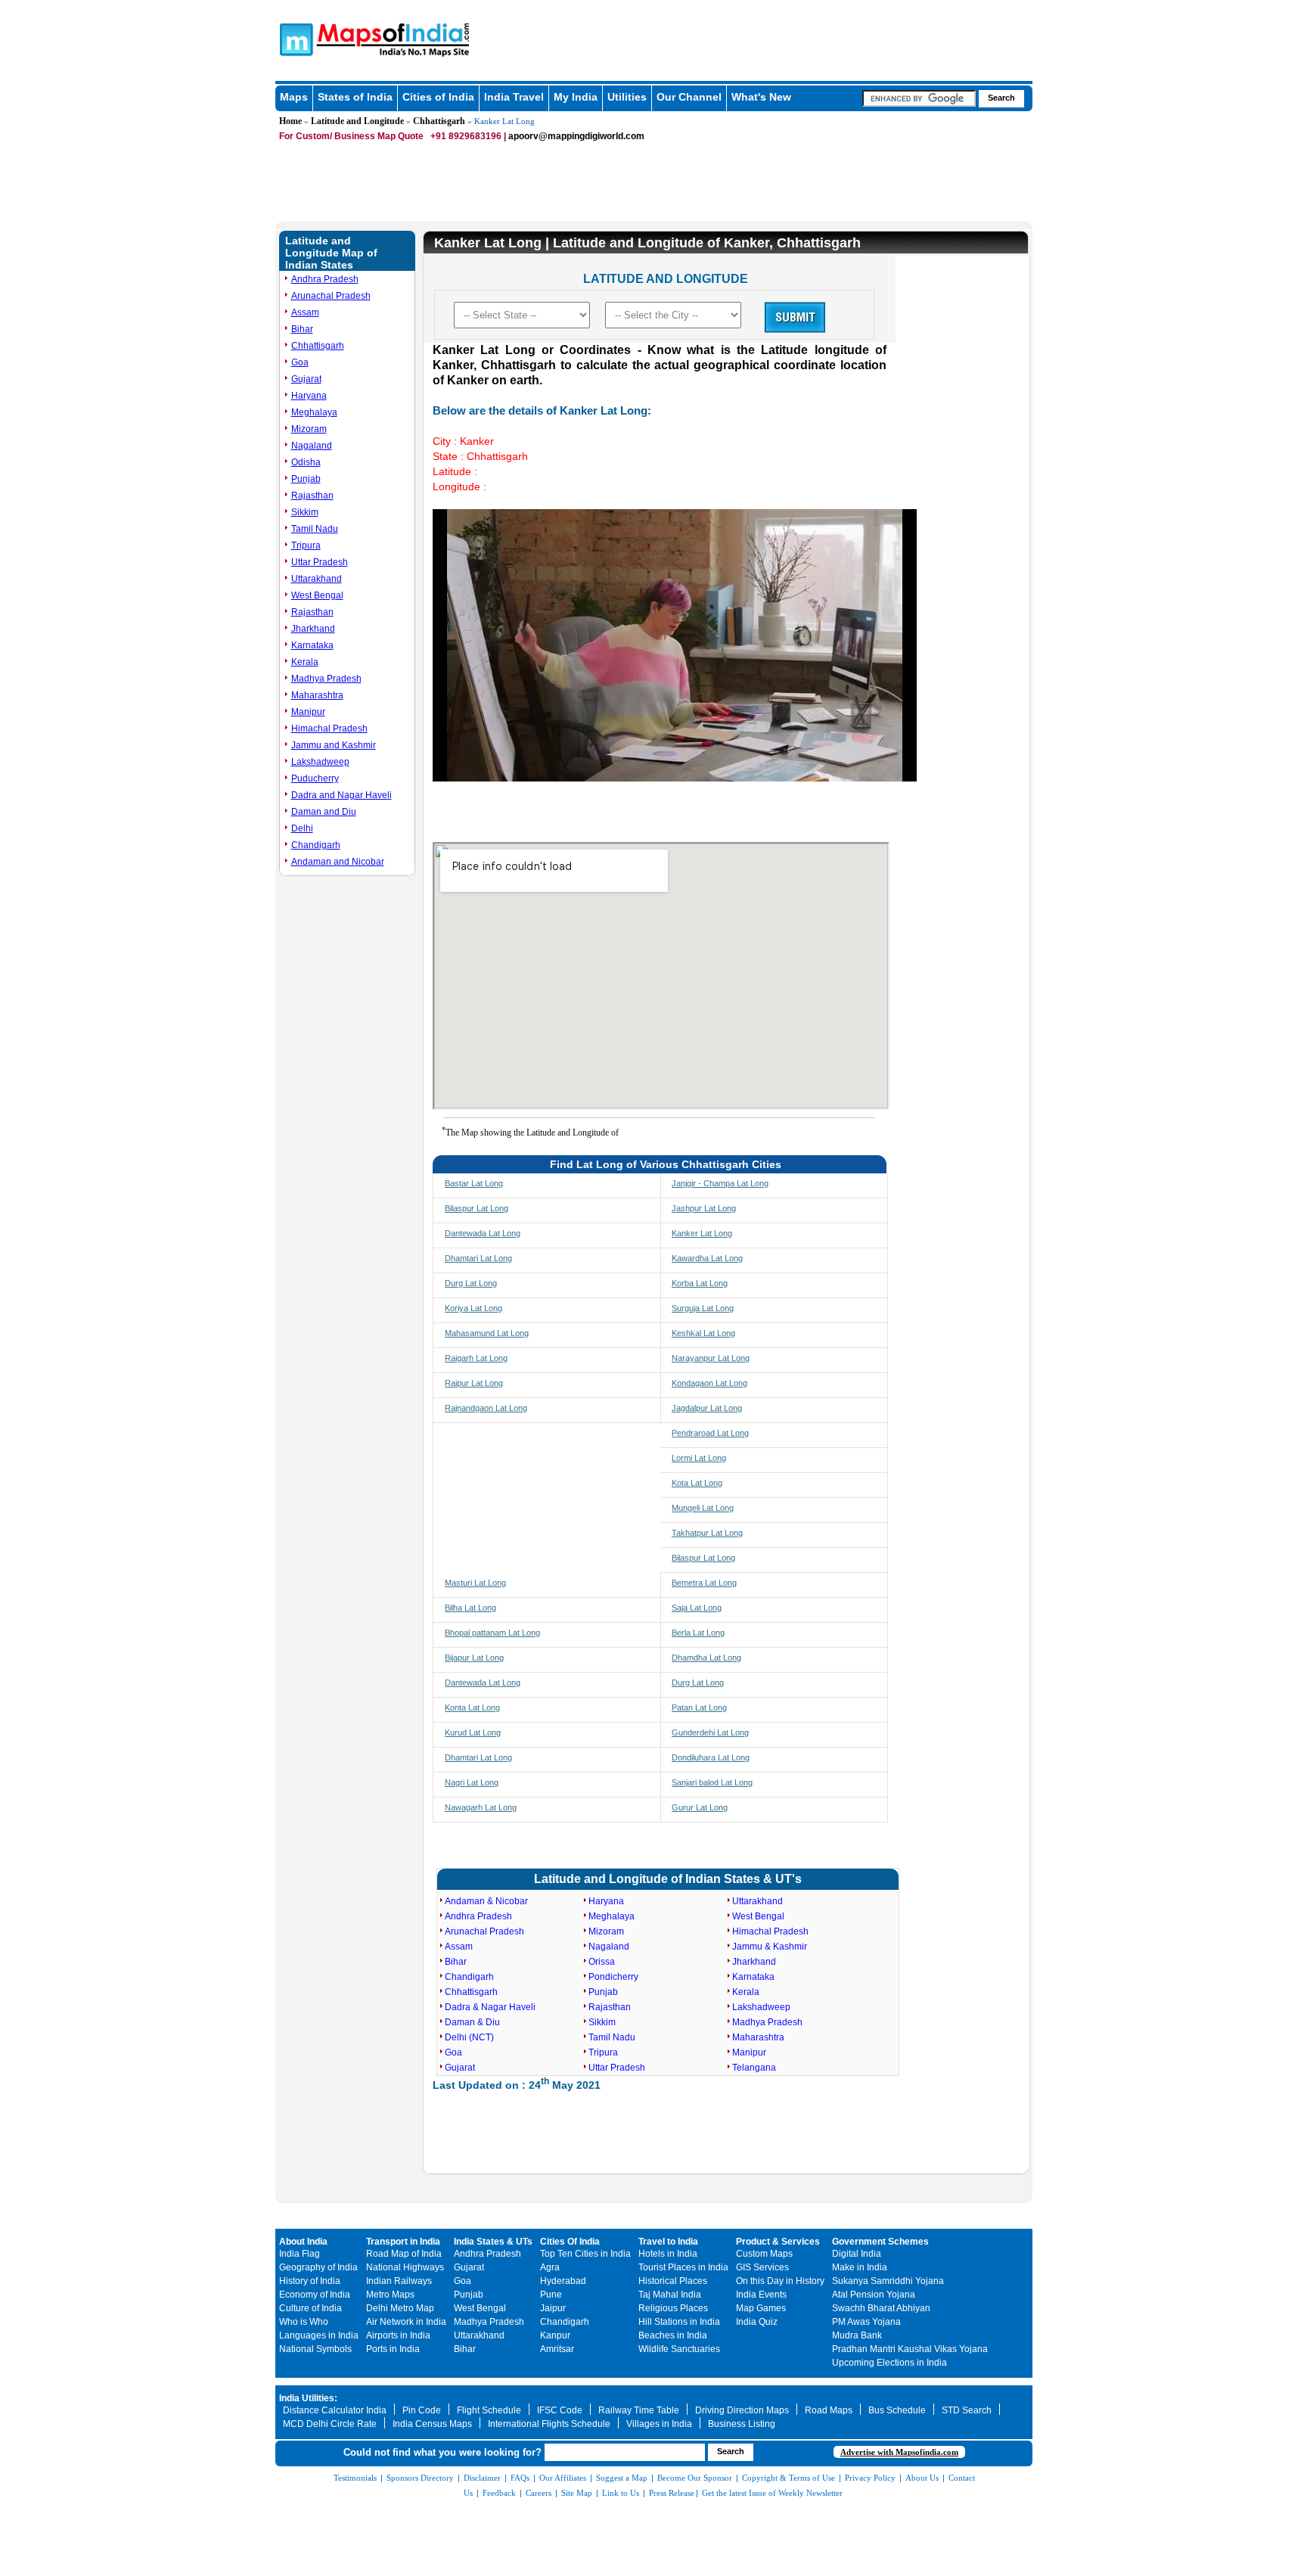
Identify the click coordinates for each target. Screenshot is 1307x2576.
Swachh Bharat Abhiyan (881, 2308)
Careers (539, 2493)
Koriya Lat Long (473, 1308)
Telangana (754, 2068)
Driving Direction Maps (742, 2410)
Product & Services (778, 2242)
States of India (355, 97)
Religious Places (673, 2308)
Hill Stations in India (679, 2322)
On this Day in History (780, 2281)
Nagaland (312, 446)
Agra (550, 2267)
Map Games (761, 2308)
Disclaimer (482, 2478)
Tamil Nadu (315, 529)
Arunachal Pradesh (331, 296)
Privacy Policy (870, 2478)
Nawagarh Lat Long (481, 1807)
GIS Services (762, 2267)
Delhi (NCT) (469, 2037)
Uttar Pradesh (320, 562)
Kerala (305, 662)
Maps (294, 97)
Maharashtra (317, 695)
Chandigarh (316, 845)
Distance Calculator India (335, 2410)
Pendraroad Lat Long (710, 1433)
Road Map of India (404, 2254)
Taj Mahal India (670, 2295)
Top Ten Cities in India (585, 2254)
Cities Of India (570, 2242)
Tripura (306, 545)
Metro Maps (390, 2295)
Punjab (306, 479)
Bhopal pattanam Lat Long (492, 1633)
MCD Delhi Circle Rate (330, 2424)
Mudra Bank (857, 2335)
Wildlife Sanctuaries (679, 2349)
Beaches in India (673, 2335)
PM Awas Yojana (866, 2322)
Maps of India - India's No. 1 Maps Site (294, 39)
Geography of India (318, 2267)
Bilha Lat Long (470, 1608)
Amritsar (557, 2349)
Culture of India (310, 2308)
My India (576, 97)
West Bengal (317, 595)
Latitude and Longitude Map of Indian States (331, 253)
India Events (761, 2295)
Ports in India (393, 2349)
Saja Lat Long (697, 1608)
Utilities (627, 97)
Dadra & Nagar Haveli (490, 2007)
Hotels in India (668, 2254)
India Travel (514, 97)
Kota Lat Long (697, 1483)
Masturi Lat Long (475, 1583)
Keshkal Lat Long (703, 1333)
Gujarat (306, 379)
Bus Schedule (897, 2410)
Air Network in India (406, 2322)
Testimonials (355, 2478)
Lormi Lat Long (699, 1458)
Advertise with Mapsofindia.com (899, 2452)
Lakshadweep (320, 762)
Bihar (302, 329)
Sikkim (305, 512)
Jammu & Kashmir (770, 1947)
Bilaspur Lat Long (477, 1208)
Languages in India (319, 2335)
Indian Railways (399, 2281)
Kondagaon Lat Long (709, 1383)
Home (290, 121)
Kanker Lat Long (702, 1233)
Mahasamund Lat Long (487, 1333)
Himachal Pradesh (329, 729)
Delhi (302, 828)
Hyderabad (563, 2281)
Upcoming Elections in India (889, 2363)
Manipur (308, 712)
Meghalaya (314, 412)
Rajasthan (312, 496)
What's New (761, 97)
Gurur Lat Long (700, 1807)
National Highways (405, 2267)
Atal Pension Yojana (874, 2295)
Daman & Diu (472, 2022)
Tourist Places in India (683, 2267)
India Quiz (757, 2322)
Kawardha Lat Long (707, 1258)
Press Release (672, 2493)
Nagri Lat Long (472, 1782)
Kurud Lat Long (473, 1732)
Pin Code (422, 2410)
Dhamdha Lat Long (706, 1658)
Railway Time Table (639, 2410)
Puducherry (315, 778)
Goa (300, 362)
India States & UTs (493, 2242)
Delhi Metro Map (400, 2308)
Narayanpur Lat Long (711, 1358)
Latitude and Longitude (357, 121)
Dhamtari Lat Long (478, 1258)
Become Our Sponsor (695, 2478)
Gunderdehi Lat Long (710, 1732)
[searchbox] (919, 98)
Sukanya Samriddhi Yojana (888, 2281)
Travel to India (668, 2242)
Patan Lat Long (699, 1707)
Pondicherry (613, 1977)
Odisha (306, 462)
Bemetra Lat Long (704, 1583)
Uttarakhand (317, 579)
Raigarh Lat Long (476, 1358)
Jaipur (553, 2308)
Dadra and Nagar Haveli (341, 795)
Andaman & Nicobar (486, 1901)
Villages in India (659, 2424)
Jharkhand (313, 629)
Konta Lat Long (472, 1707)
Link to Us (621, 2493)
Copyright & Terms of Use (789, 2478)
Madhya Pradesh (326, 679)
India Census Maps (432, 2424)
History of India (310, 2281)
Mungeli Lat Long (703, 1508)
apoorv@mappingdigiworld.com (576, 136)
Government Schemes (880, 2242)
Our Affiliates (563, 2478)
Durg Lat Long (471, 1283)
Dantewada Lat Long (483, 1233)
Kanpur (555, 2335)
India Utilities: (308, 2398)
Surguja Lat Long (703, 1308)
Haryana (309, 396)
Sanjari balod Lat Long (712, 1782)
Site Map (577, 2493)
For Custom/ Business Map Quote (351, 136)
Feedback (499, 2493)
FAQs (520, 2478)
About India (303, 2242)
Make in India (860, 2267)
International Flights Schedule (549, 2424)
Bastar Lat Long (474, 1183)
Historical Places (673, 2281)
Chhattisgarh (439, 121)
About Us (922, 2478)
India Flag (300, 2254)
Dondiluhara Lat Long (711, 1757)
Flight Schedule (489, 2410)
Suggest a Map (622, 2478)
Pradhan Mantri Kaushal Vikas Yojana (910, 2349)
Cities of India (438, 97)
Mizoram (309, 429)
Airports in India (398, 2335)
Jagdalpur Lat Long (707, 1408)
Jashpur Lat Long (704, 1208)
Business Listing (742, 2424)
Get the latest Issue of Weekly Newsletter (772, 2493)
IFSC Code (560, 2410)
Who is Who (304, 2322)
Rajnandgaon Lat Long (486, 1408)
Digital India (857, 2254)
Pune (551, 2295)
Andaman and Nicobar (338, 862)
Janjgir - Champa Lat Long (720, 1183)
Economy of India (315, 2295)
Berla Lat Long (698, 1633)
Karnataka (312, 645)
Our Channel (689, 97)
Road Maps (829, 2410)
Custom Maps (764, 2254)
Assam (305, 312)
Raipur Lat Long (474, 1383)
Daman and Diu (324, 812)
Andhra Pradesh (325, 279)
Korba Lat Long (700, 1283)
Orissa (602, 1962)
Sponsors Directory (420, 2478)
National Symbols (315, 2349)
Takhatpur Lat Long (707, 1533)
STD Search (967, 2410)
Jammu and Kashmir (334, 745)
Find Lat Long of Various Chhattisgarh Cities (666, 1164)
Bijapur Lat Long (474, 1658)
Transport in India (403, 2242)
